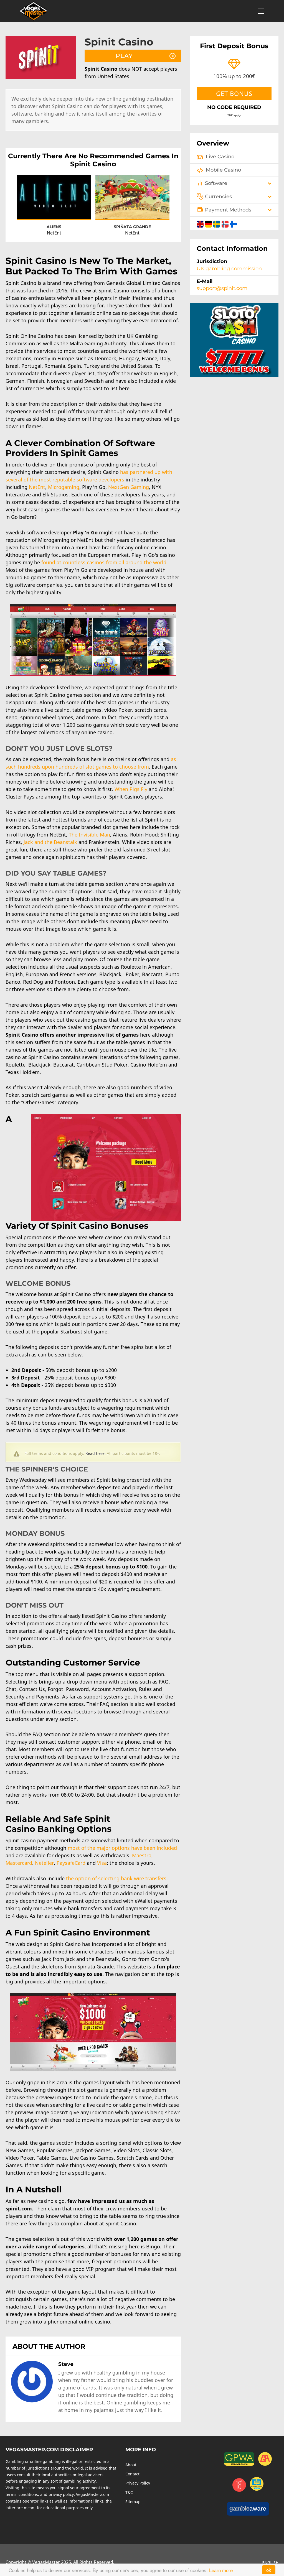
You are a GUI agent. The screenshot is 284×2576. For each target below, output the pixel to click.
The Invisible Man (89, 835)
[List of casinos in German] (209, 223)
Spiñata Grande (132, 227)
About (131, 2465)
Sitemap (133, 2502)
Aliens (54, 227)
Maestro (142, 1855)
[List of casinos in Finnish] (233, 223)
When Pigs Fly (131, 789)
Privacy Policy (138, 2483)
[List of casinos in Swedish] (217, 223)
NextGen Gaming (129, 487)
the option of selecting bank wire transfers (116, 1878)
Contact (132, 2474)
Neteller (44, 1863)
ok (269, 2570)
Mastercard (19, 1863)
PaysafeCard (71, 1863)
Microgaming (64, 487)
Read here (95, 1453)
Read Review (54, 201)
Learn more (221, 2570)
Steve (66, 2364)
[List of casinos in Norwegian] (226, 223)
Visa (102, 1863)
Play (124, 56)
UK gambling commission (229, 269)
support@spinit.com (222, 288)
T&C (129, 2492)
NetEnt (37, 487)
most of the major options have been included (122, 1848)
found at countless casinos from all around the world (104, 562)
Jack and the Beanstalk (50, 842)
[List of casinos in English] (201, 223)
